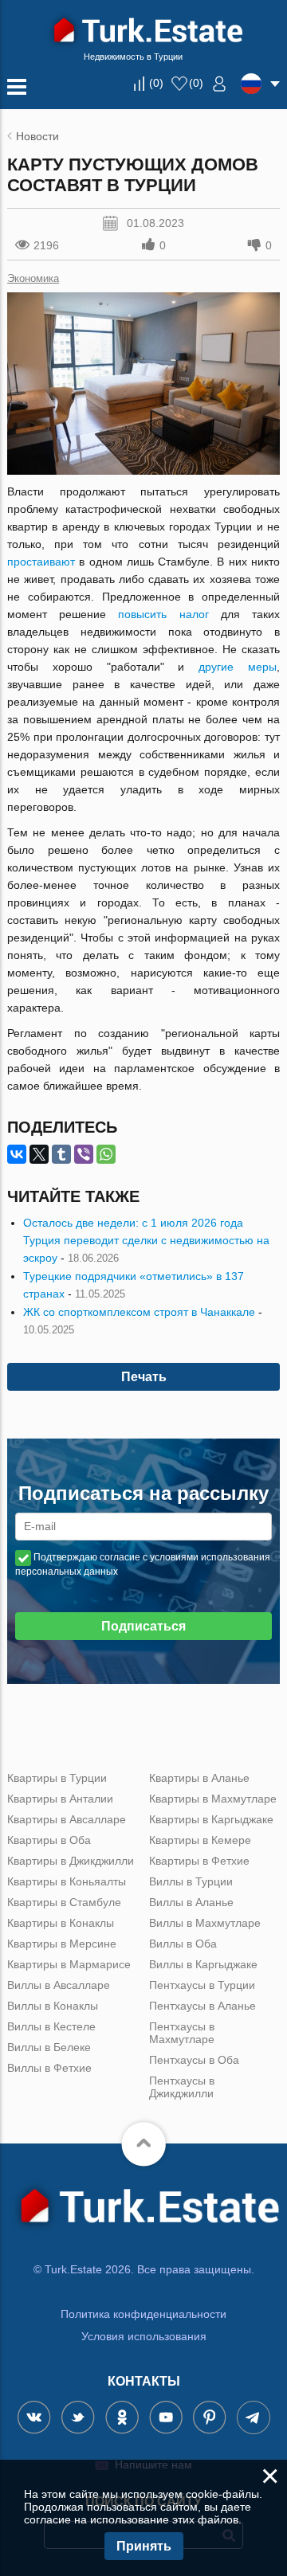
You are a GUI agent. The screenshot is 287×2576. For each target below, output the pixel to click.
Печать (144, 1377)
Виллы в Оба (183, 1944)
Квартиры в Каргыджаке (211, 1819)
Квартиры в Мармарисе (69, 1964)
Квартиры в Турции (57, 1778)
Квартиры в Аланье (199, 1778)
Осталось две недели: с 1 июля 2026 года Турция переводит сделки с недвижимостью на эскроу (146, 1240)
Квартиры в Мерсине (62, 1944)
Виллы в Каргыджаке (203, 1964)
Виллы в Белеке (49, 2047)
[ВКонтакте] (17, 1154)
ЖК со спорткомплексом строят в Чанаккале (139, 1312)
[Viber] (84, 1154)
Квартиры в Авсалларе (67, 1819)
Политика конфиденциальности (143, 2314)
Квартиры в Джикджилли (71, 1861)
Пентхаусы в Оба (194, 2060)
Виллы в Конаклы (53, 2006)
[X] (39, 1154)
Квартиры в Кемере (200, 1840)
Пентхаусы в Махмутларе (182, 2033)
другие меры (238, 667)
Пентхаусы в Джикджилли (182, 2087)
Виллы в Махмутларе (205, 1923)
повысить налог (163, 614)
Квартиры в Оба (49, 1840)
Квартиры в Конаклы (61, 1923)
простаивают (41, 562)
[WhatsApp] (106, 1154)
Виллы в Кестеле (51, 2026)
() (156, 83)
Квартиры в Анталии (60, 1799)
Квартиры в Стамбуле (64, 1902)
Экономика (33, 278)
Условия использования (144, 2336)
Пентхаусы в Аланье (202, 2006)
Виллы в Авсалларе (59, 1985)
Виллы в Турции (191, 1881)
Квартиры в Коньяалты (67, 1881)
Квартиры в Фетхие (199, 1861)
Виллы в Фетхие (49, 2068)
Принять (144, 2546)
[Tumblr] (61, 1154)
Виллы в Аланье (191, 1902)
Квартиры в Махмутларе (213, 1799)
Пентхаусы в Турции (202, 1985)
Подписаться (143, 1626)
